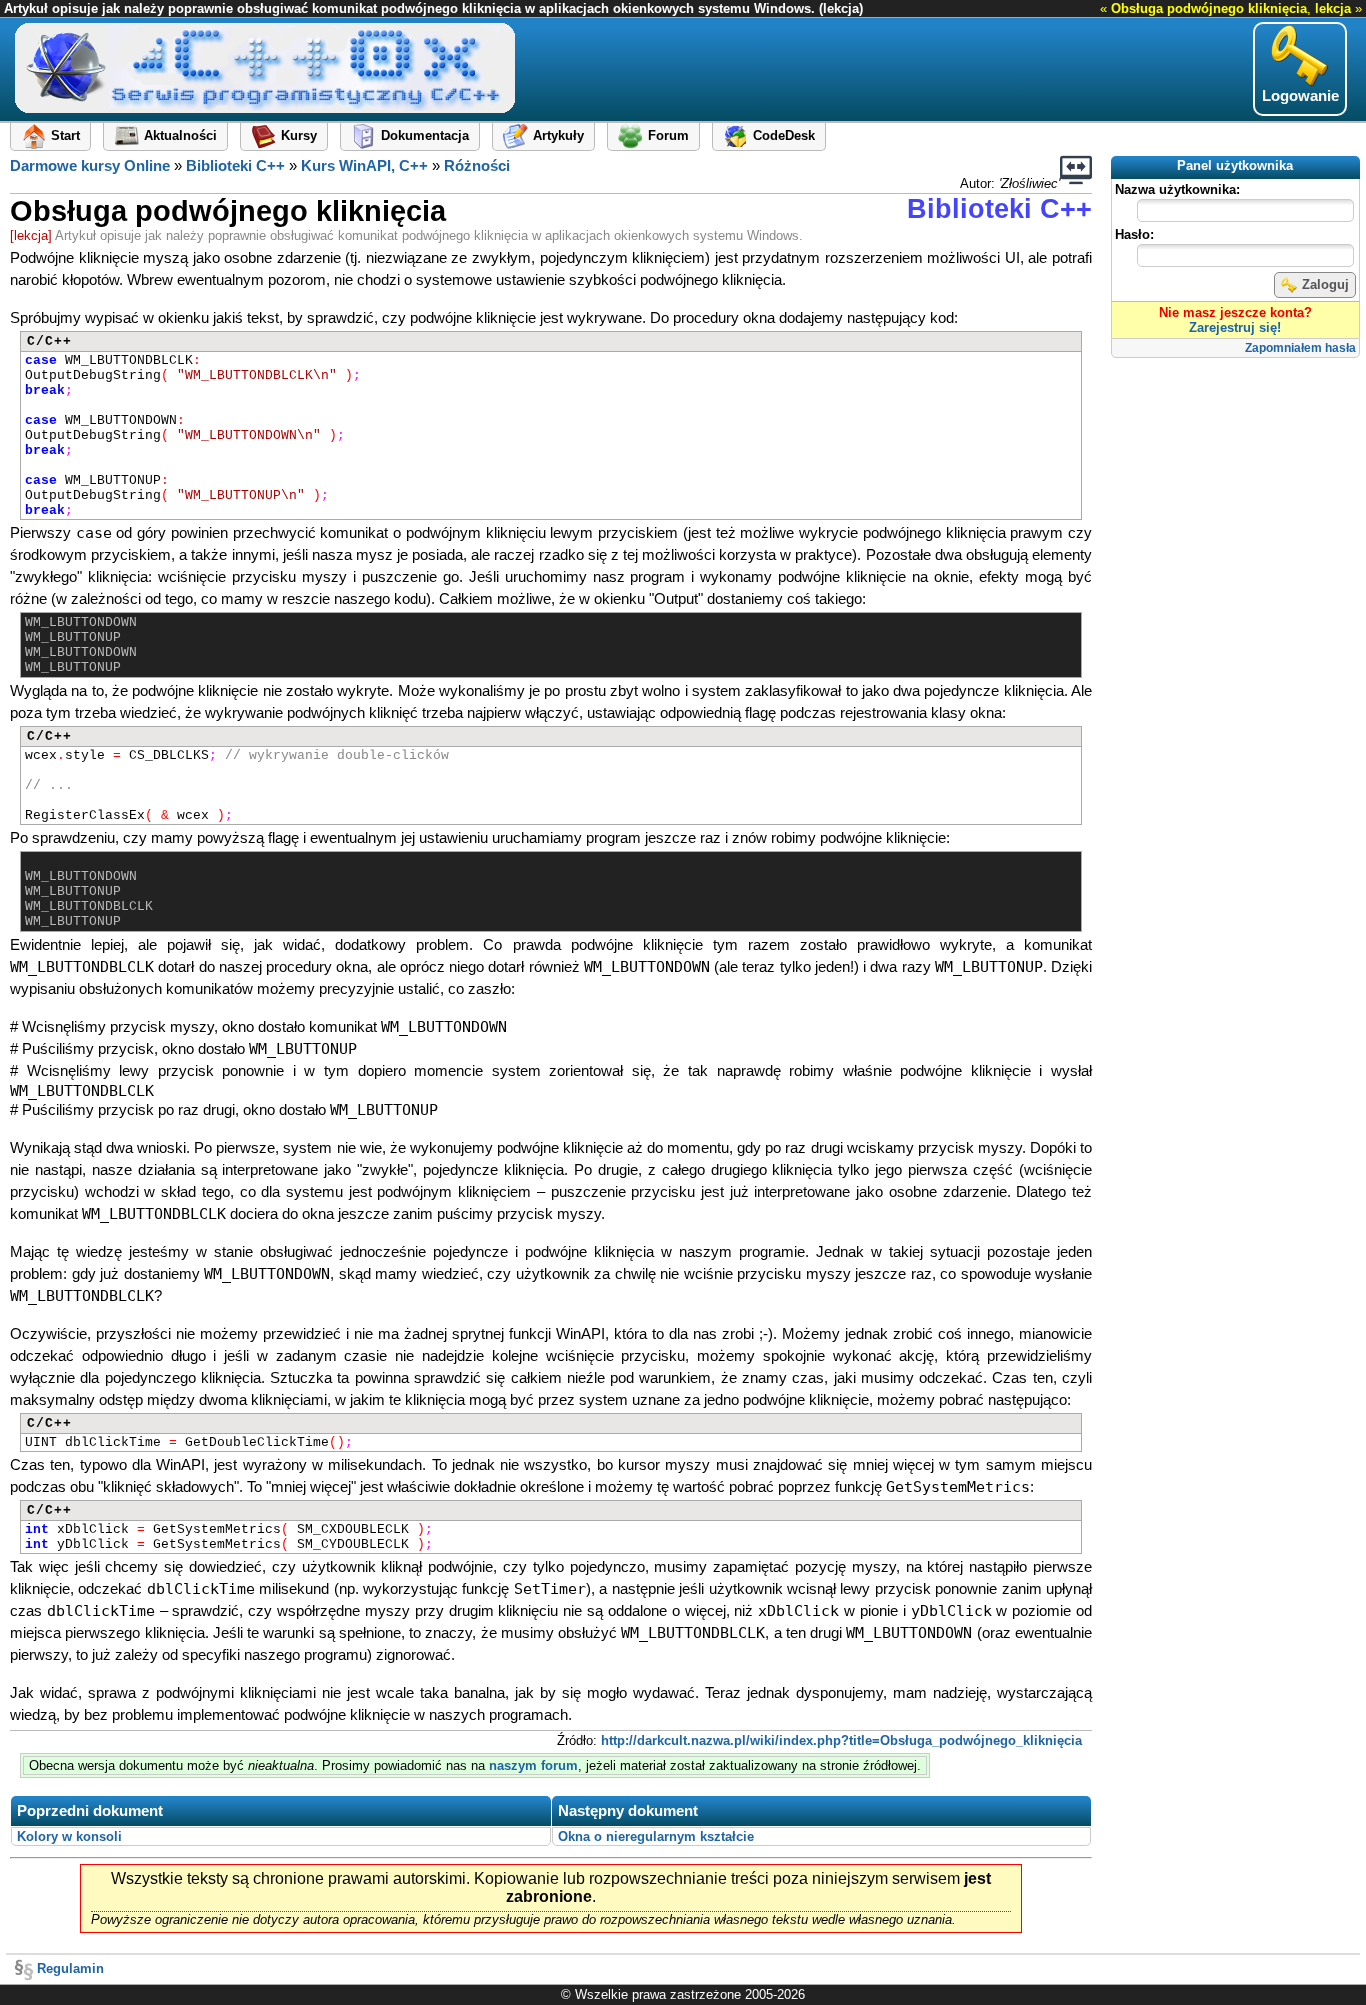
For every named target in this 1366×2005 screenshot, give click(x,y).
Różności (477, 166)
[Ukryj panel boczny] (1076, 170)
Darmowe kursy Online (90, 166)
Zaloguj (1325, 284)
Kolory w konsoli (69, 1836)
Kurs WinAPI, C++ (364, 166)
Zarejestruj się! (1235, 327)
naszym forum (533, 1765)
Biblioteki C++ (235, 166)
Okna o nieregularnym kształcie (656, 1836)
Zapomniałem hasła (1300, 348)
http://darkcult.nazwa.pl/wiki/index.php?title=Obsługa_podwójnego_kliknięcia (841, 1740)
